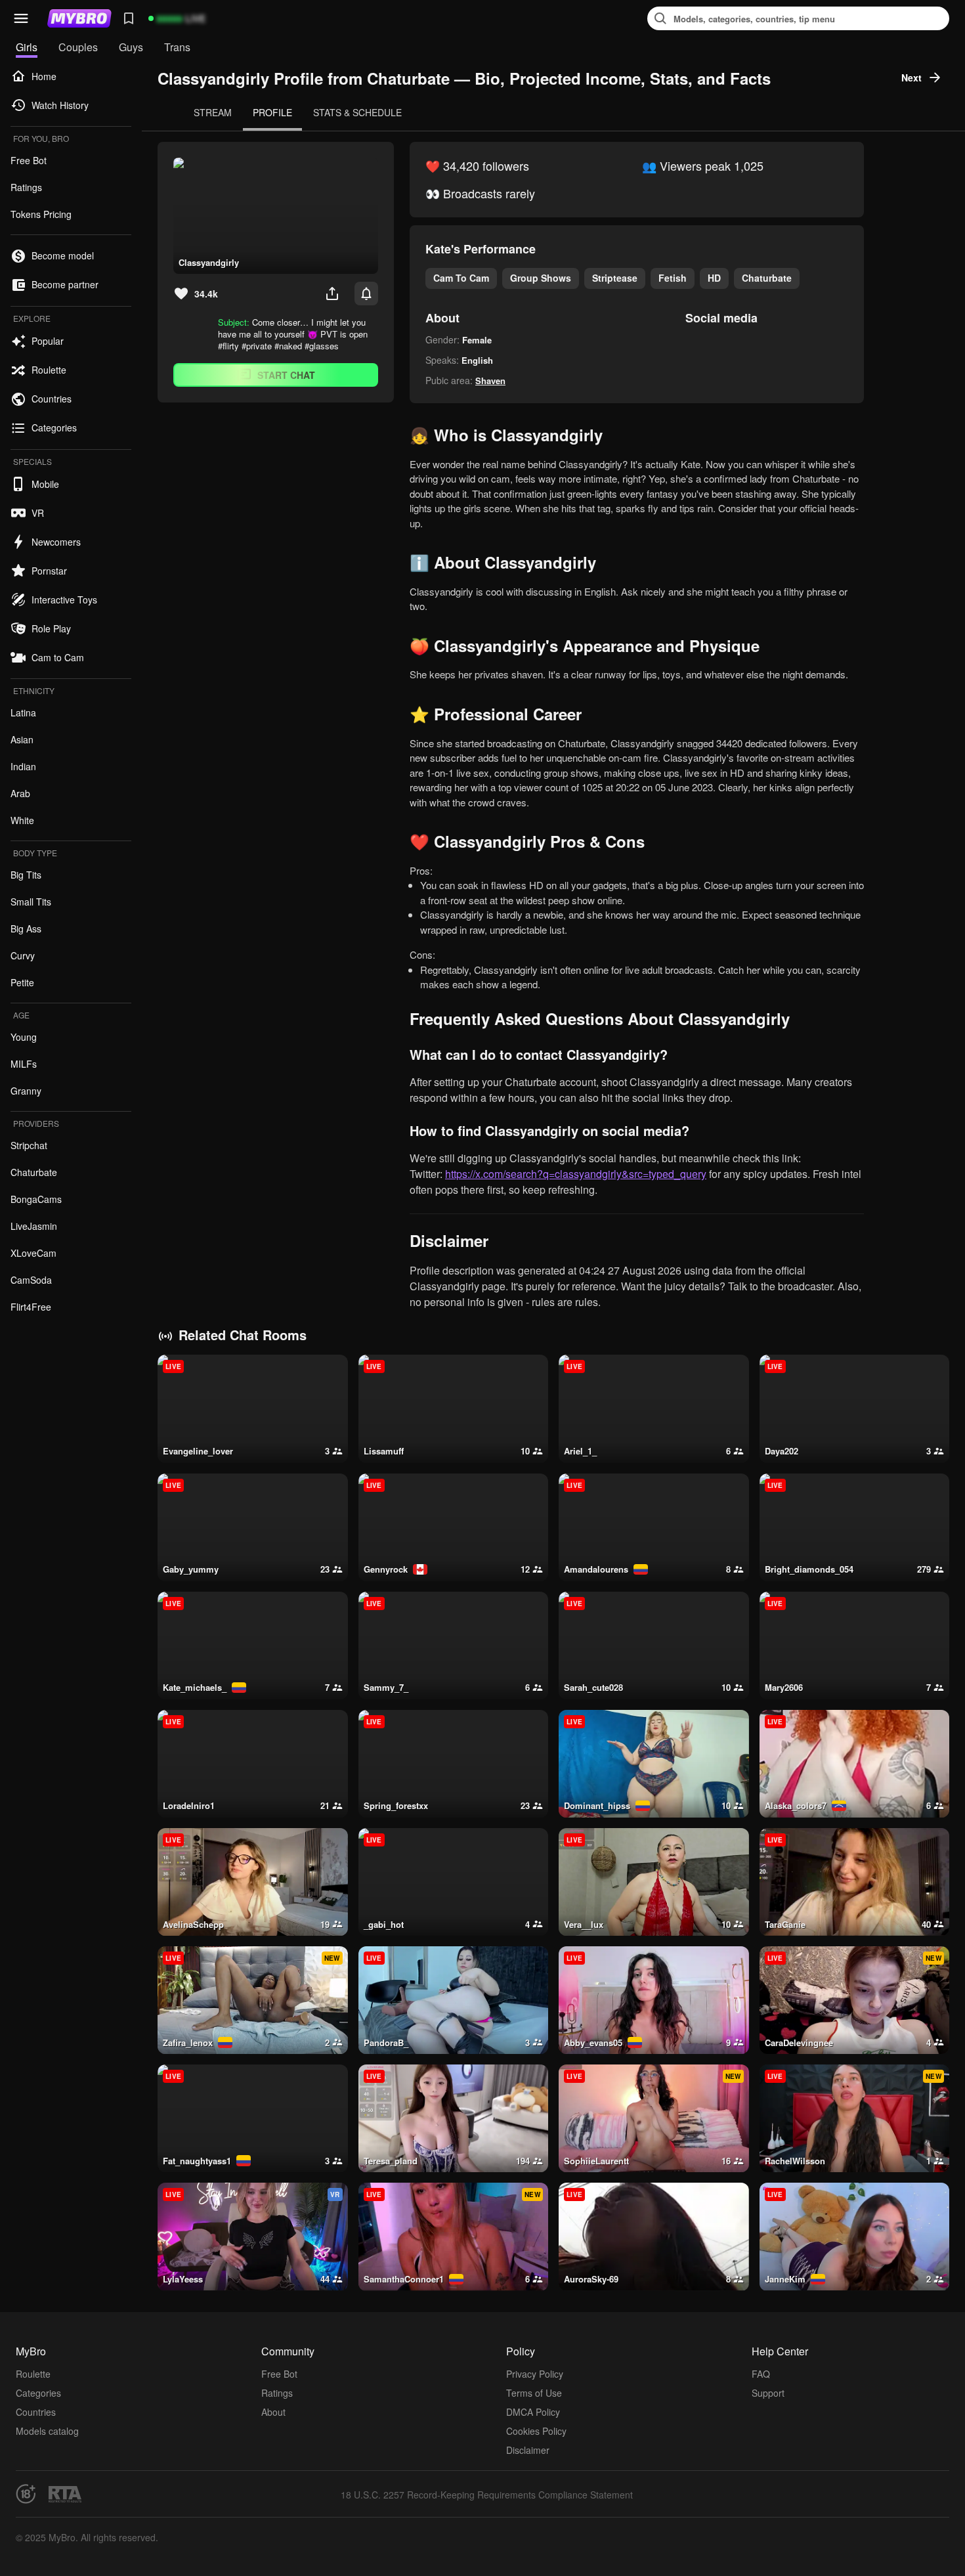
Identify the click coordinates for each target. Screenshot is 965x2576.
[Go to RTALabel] (65, 2494)
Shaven (490, 381)
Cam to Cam (461, 278)
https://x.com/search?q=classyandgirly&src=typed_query (576, 1174)
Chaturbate (767, 278)
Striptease (615, 278)
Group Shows (541, 278)
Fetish (673, 278)
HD (714, 278)
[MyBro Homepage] (79, 18)
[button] (21, 18)
